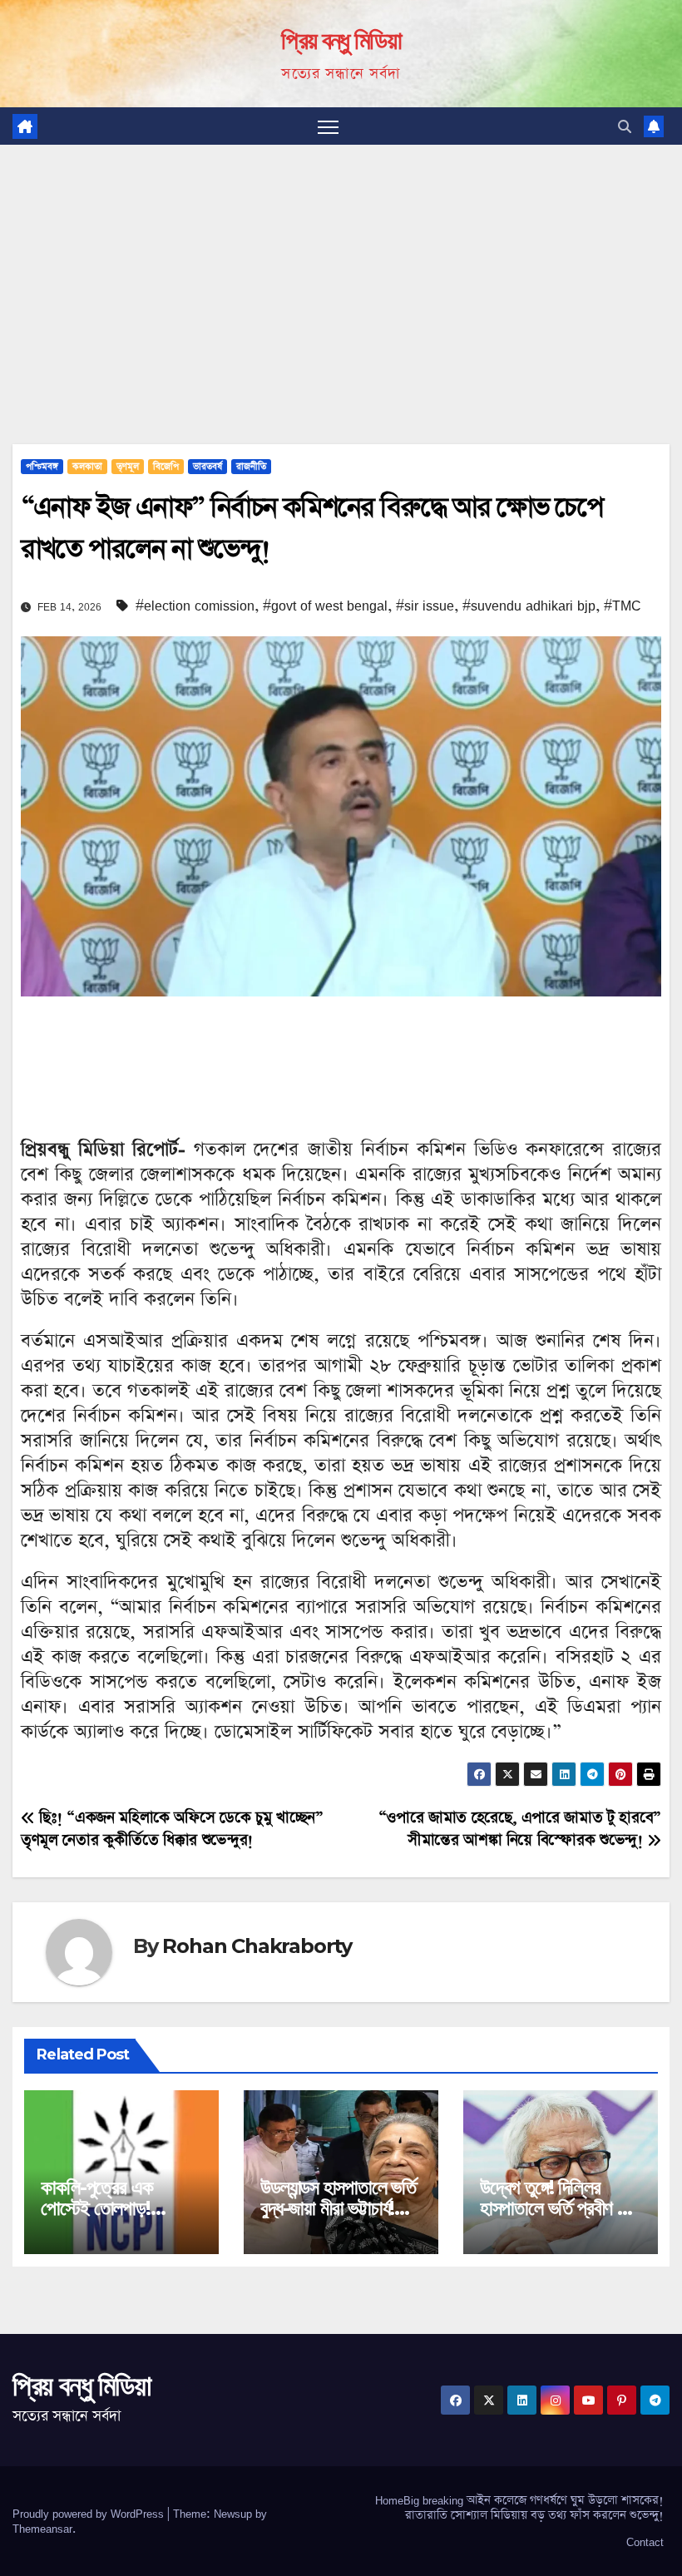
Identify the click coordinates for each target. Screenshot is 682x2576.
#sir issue (425, 606)
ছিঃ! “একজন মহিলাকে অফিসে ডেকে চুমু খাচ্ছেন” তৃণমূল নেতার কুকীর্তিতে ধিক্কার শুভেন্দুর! (172, 1829)
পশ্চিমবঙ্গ (42, 467)
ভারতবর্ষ (208, 467)
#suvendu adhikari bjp (529, 606)
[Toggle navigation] (328, 126)
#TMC (623, 606)
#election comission (195, 606)
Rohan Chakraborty (257, 1946)
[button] (625, 126)
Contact (645, 2542)
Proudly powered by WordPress (90, 2514)
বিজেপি (166, 467)
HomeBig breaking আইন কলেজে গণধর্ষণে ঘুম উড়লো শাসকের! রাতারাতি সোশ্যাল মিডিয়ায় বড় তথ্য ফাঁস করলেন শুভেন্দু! (519, 2508)
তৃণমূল (128, 467)
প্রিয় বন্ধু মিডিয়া (341, 40)
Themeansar (42, 2529)
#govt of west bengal (325, 606)
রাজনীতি (251, 467)
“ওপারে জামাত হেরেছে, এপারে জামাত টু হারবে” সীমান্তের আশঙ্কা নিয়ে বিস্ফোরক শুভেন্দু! (520, 1829)
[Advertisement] (341, 269)
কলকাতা (87, 467)
